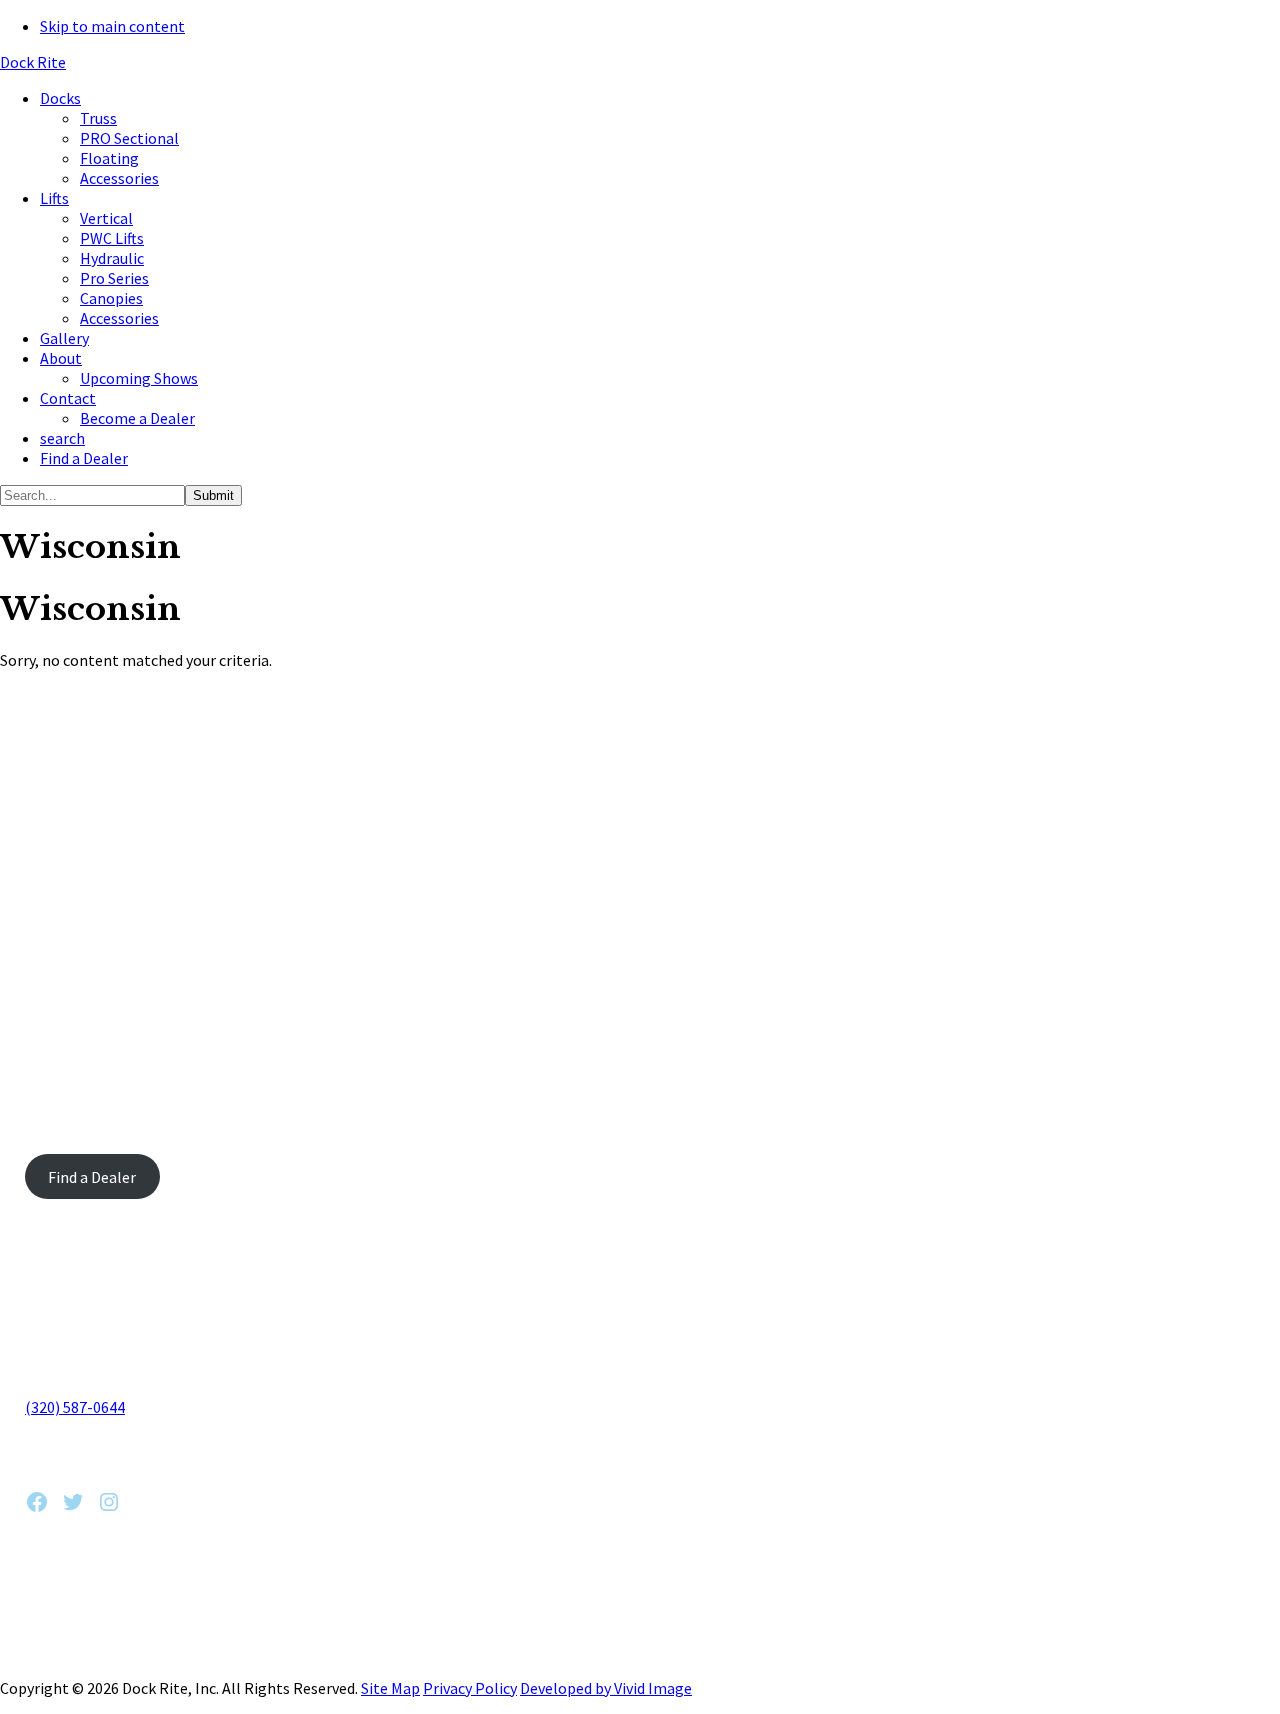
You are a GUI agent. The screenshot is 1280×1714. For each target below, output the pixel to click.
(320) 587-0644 (75, 1407)
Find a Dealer (92, 1177)
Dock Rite (33, 62)
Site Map (390, 1688)
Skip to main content (112, 26)
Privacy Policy (470, 1688)
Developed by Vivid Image (606, 1688)
